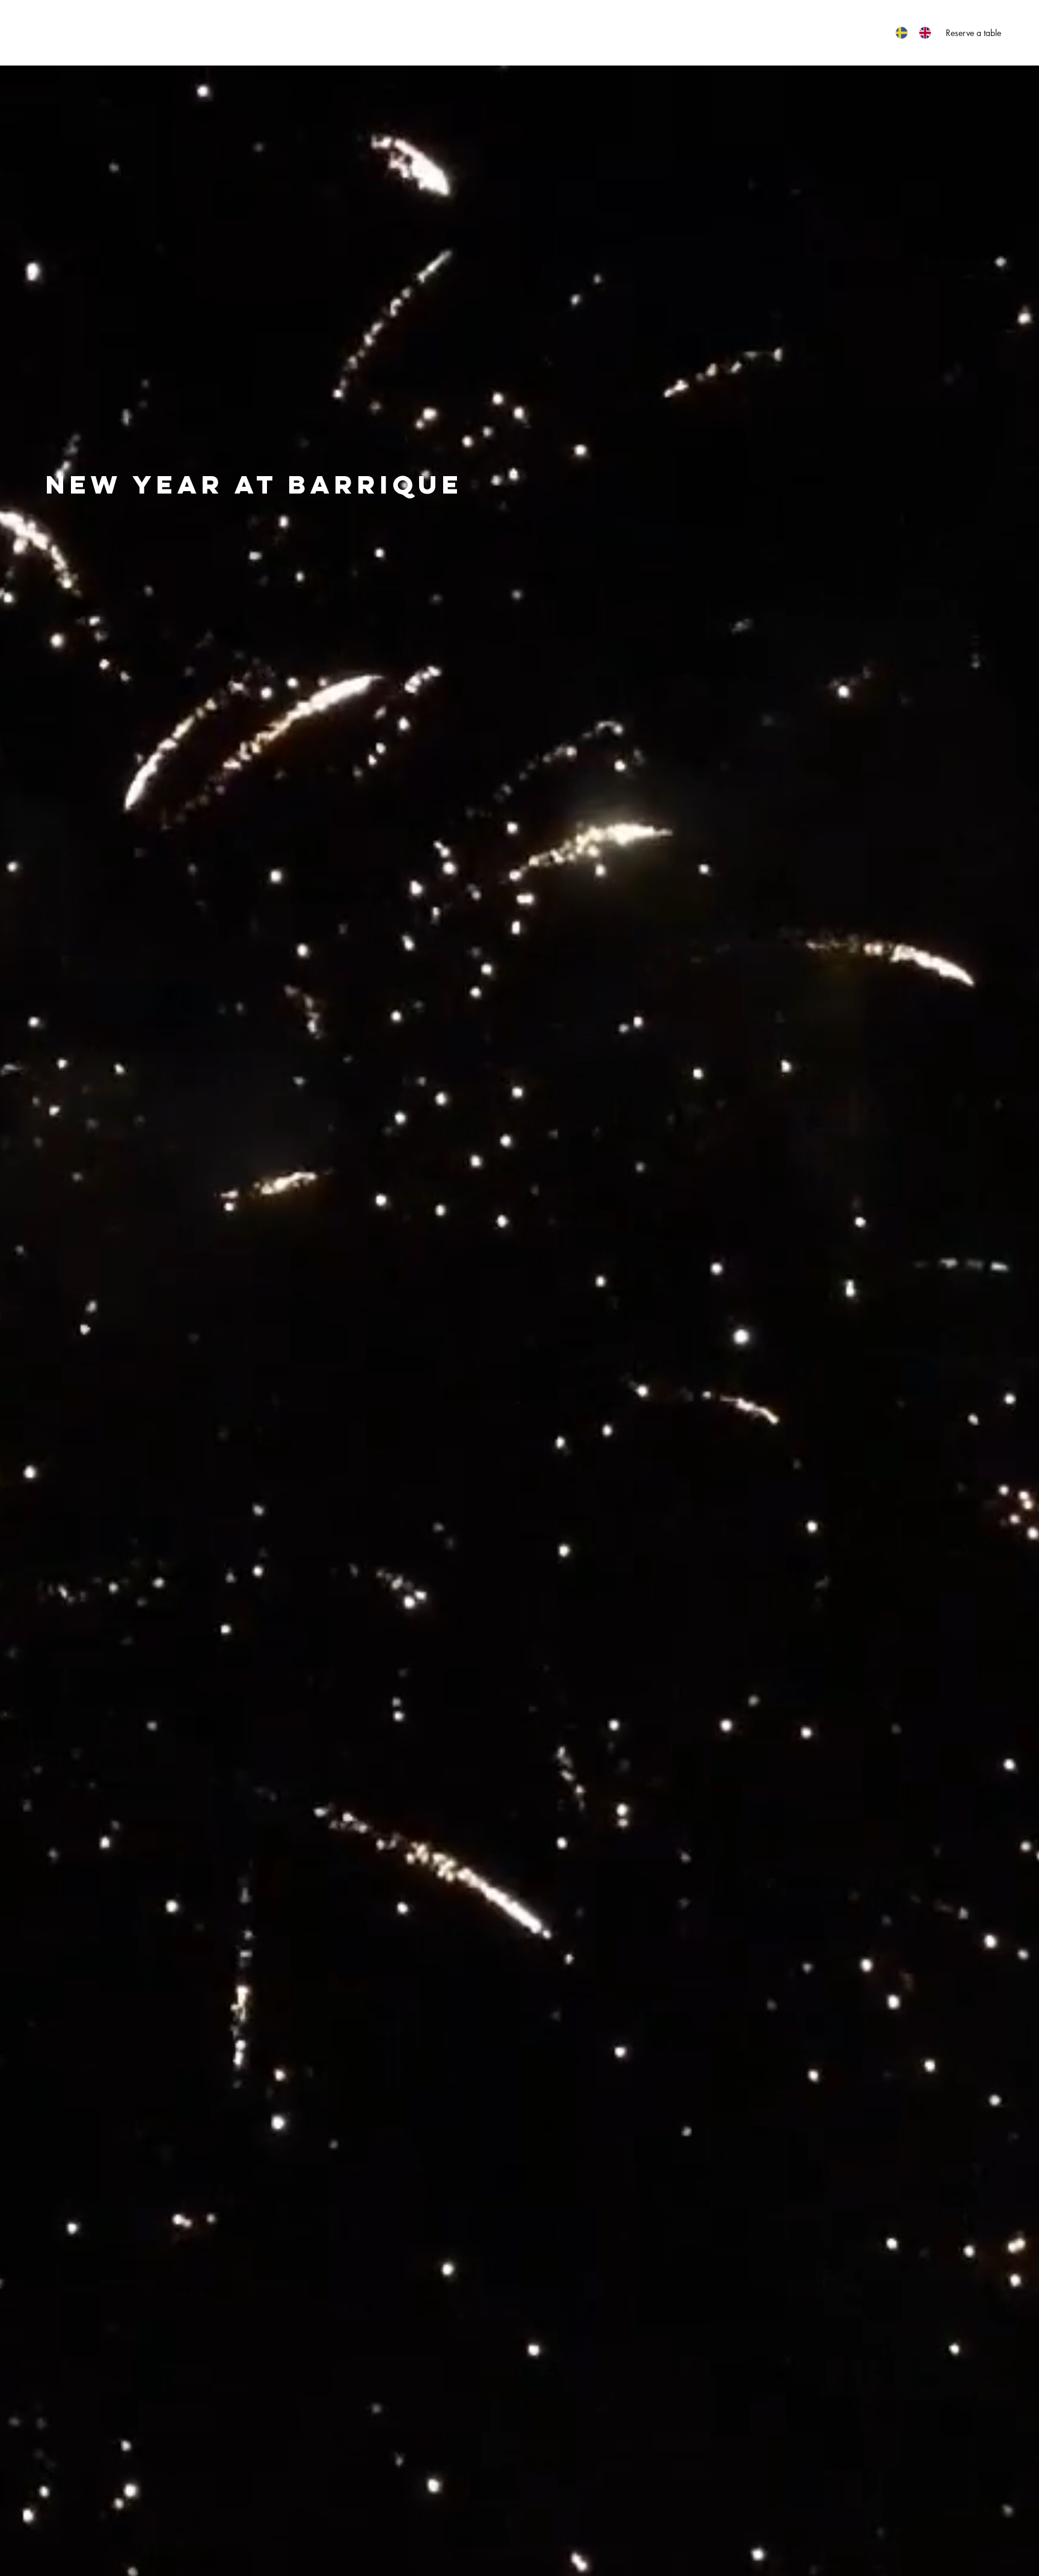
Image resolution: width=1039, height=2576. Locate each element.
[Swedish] (901, 33)
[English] (924, 33)
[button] (330, 32)
